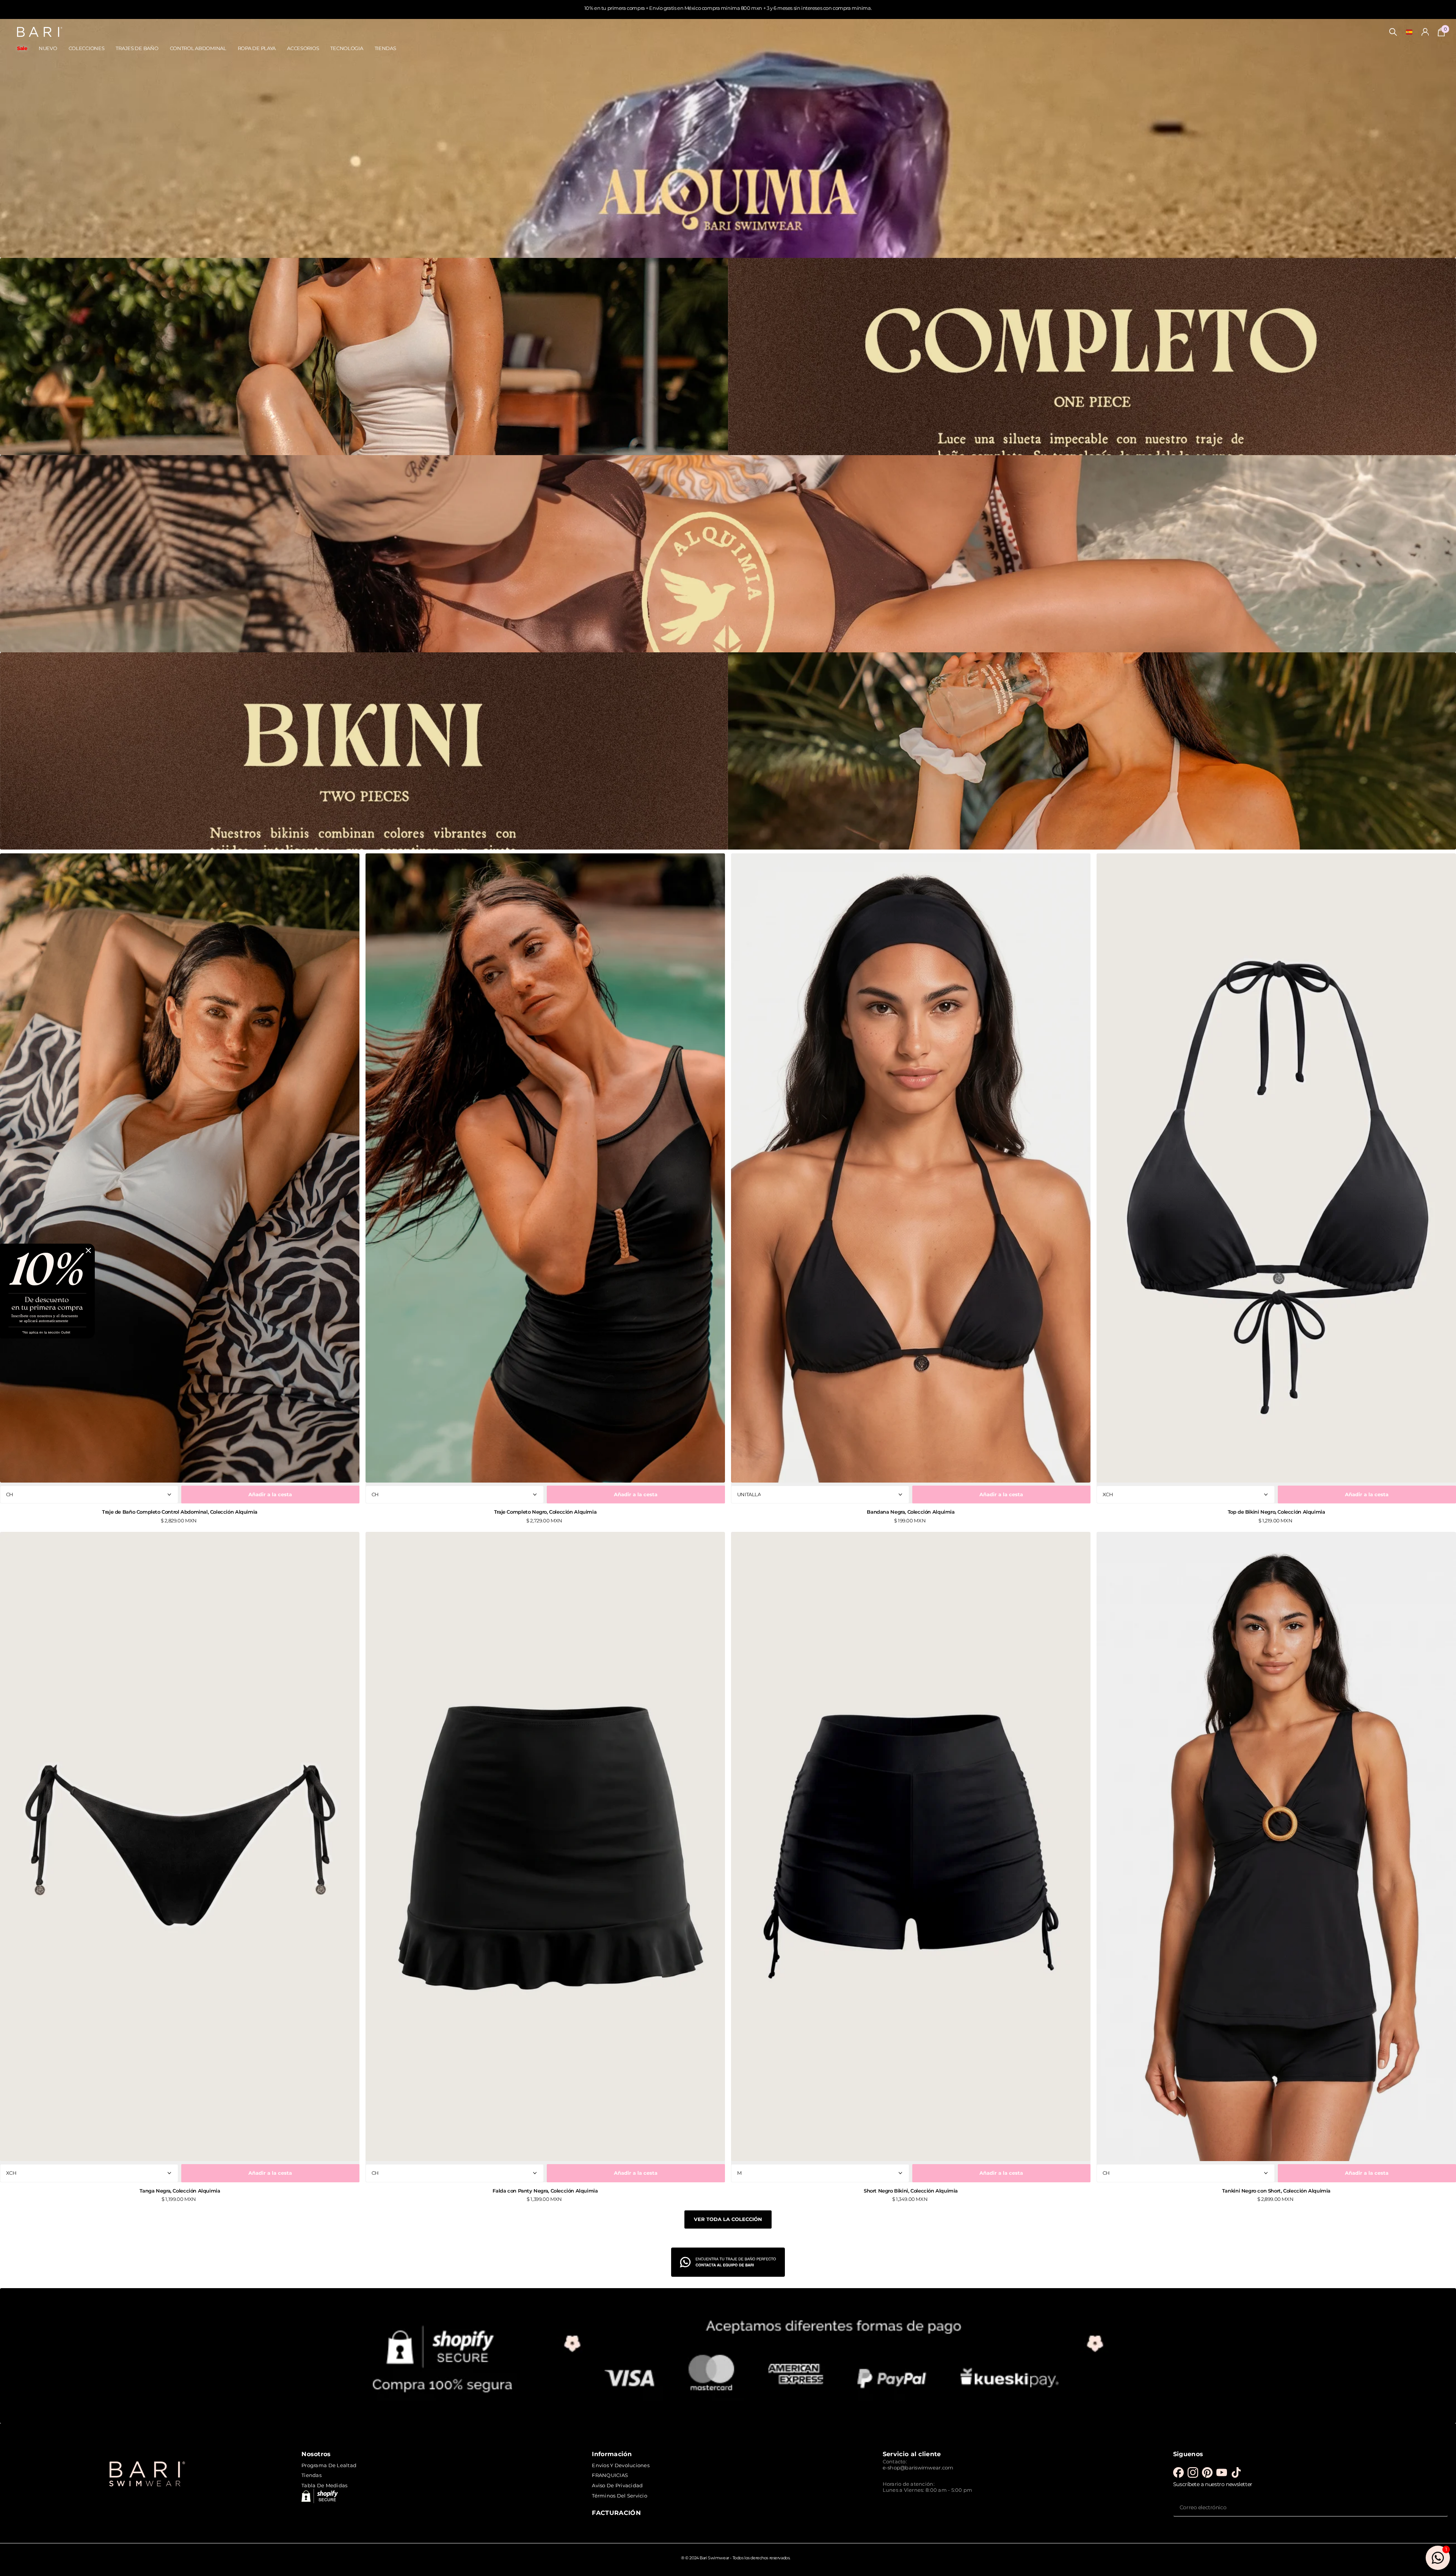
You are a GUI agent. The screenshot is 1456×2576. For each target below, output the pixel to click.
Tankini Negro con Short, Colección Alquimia (1276, 2191)
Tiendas (311, 2475)
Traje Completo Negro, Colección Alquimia (545, 1512)
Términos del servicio (619, 2496)
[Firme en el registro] (1425, 32)
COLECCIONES (87, 48)
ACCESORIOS (303, 48)
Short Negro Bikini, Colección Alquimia (911, 2191)
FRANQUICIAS (610, 2475)
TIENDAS (385, 48)
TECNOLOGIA (347, 48)
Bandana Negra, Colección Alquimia (911, 1512)
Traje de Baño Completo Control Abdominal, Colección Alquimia (180, 1512)
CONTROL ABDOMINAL (198, 48)
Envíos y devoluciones (621, 2465)
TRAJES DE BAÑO (137, 48)
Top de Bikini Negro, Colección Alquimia (1276, 1512)
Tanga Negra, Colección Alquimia (180, 2191)
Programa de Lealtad (329, 2465)
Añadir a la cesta (270, 1494)
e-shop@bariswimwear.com (918, 2468)
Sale (22, 48)
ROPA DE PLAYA (257, 48)
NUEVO (48, 48)
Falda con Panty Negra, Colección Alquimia (545, 2191)
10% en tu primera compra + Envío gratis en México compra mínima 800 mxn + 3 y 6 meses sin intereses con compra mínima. (728, 8)
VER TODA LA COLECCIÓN (728, 2219)
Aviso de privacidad (617, 2485)
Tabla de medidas (324, 2485)
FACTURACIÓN (616, 2513)
